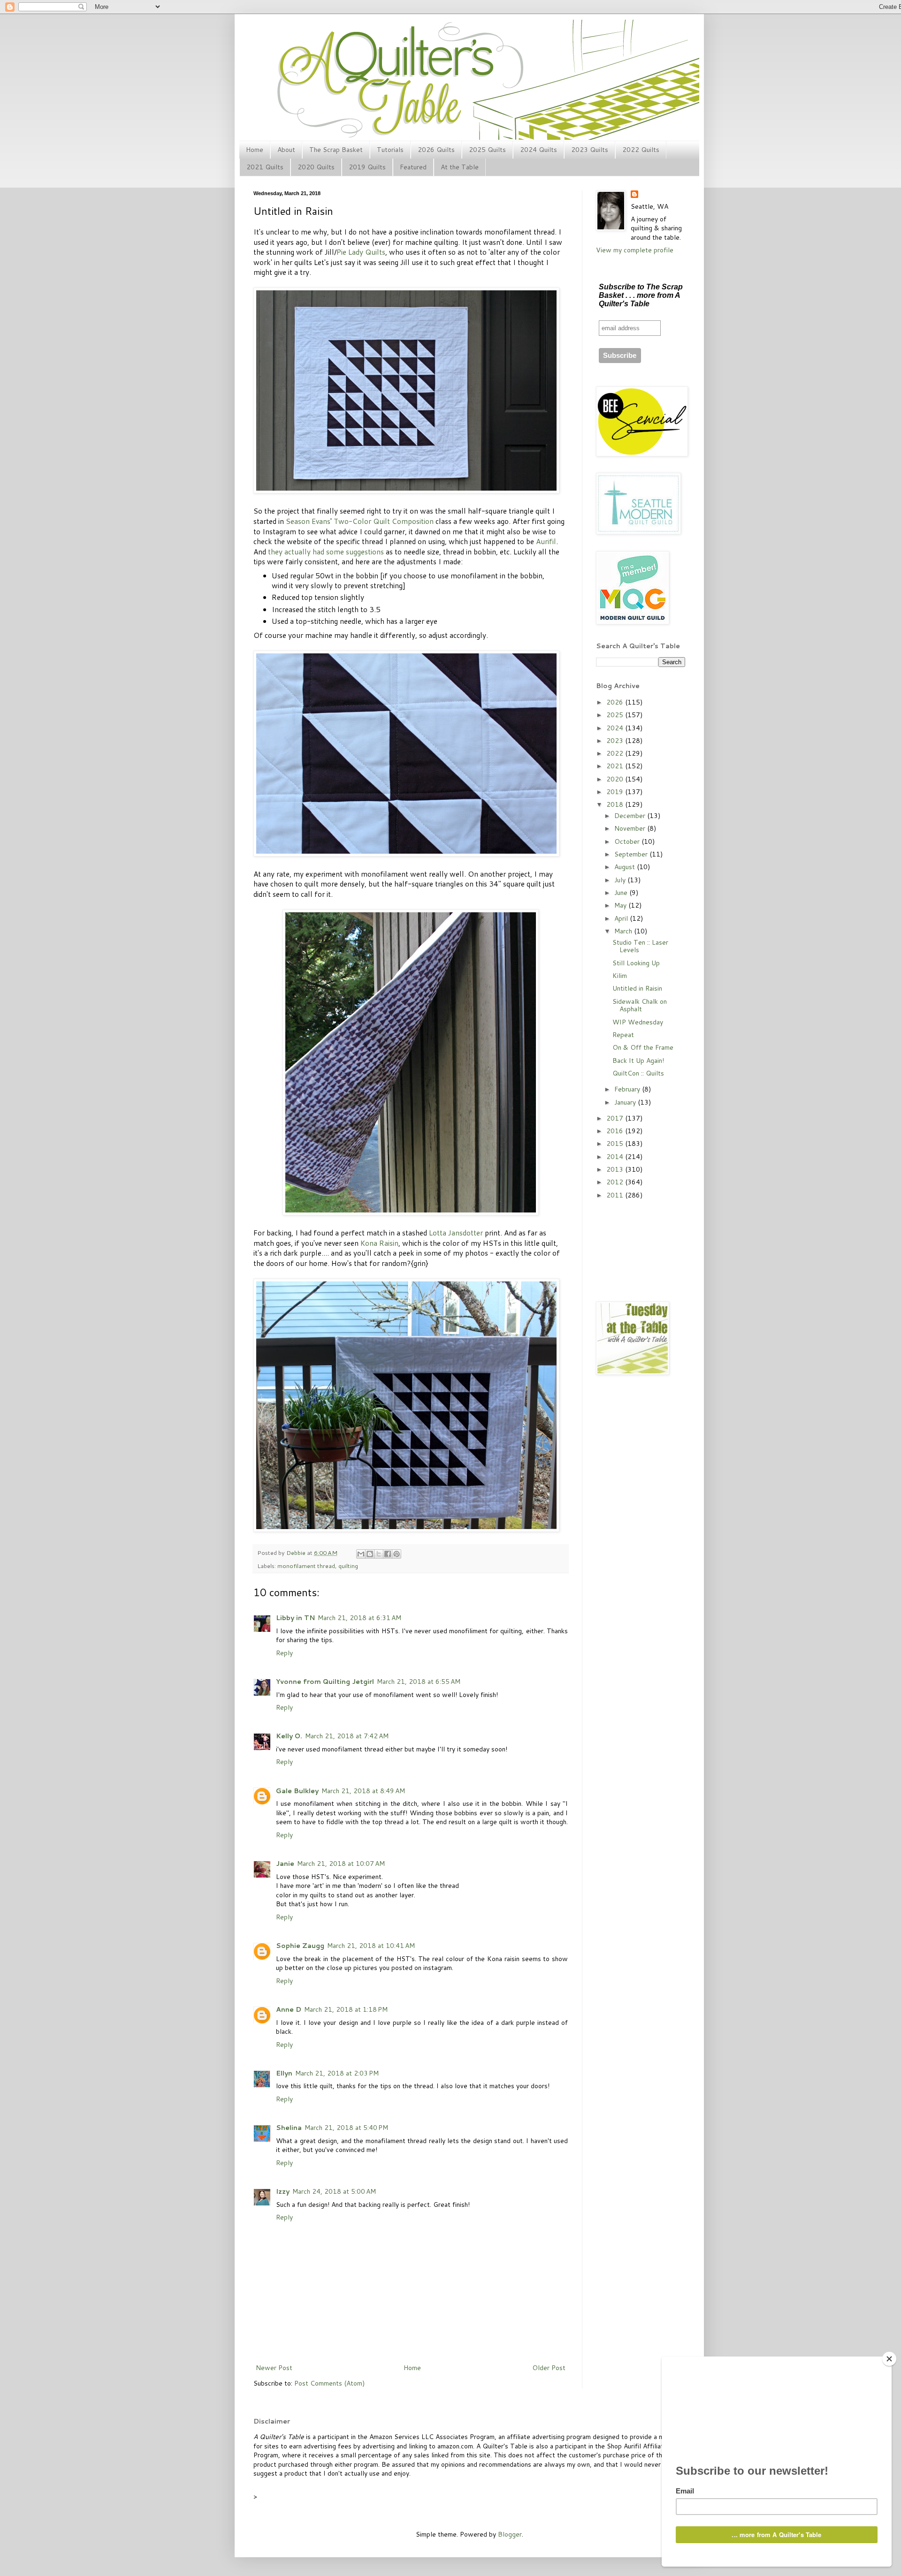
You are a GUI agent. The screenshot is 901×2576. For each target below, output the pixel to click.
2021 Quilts (265, 167)
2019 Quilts (367, 167)
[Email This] (361, 1554)
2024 (616, 728)
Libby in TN (295, 1618)
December (631, 816)
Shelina (289, 2128)
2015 (616, 1144)
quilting (348, 1566)
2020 (616, 779)
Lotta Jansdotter (456, 1233)
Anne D (289, 2009)
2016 (616, 1131)
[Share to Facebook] (388, 1554)
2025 (616, 715)
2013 (616, 1169)
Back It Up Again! (638, 1061)
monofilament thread (306, 1566)
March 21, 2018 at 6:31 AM (359, 1618)
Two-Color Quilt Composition (384, 521)
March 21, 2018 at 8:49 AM (363, 1791)
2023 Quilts (590, 150)
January (626, 1102)
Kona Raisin (379, 1243)
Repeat (623, 1035)
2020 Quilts (316, 167)
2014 (616, 1157)
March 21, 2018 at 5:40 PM (346, 2128)
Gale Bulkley (297, 1791)
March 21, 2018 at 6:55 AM (419, 1682)
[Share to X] (379, 1554)
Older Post (549, 2368)
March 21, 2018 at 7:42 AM (347, 1736)
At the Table (460, 167)
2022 (616, 753)
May (621, 905)
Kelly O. (289, 1736)
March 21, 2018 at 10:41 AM (371, 1946)
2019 (616, 792)
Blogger (510, 2534)
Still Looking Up (636, 963)
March (624, 931)
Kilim (620, 976)
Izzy (283, 2191)
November (631, 828)
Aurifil (546, 541)
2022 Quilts (641, 150)
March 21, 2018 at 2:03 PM (337, 2073)
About (286, 150)
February (628, 1089)
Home (255, 150)
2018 (616, 804)
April (622, 918)
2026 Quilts (436, 150)
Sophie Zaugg (300, 1946)
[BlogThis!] (370, 1554)
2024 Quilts (538, 150)
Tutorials (390, 150)
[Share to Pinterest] (397, 1554)
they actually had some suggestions (326, 552)
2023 (616, 741)
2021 (616, 766)
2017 (616, 1118)
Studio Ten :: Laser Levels (640, 946)
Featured (413, 167)
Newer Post (274, 2368)
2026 (616, 702)
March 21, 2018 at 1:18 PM (346, 2009)
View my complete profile (635, 250)
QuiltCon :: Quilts (638, 1073)
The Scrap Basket (336, 150)
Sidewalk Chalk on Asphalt (640, 1005)
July (621, 880)
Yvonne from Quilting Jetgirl (325, 1682)
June (622, 893)
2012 (616, 1182)
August (626, 867)
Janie (285, 1864)
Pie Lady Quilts (361, 252)
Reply (284, 1653)
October (628, 841)
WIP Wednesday (638, 1022)
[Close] (889, 2359)
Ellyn (284, 2073)
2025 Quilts (487, 150)
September (632, 854)
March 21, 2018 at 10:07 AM (341, 1864)
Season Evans (308, 521)
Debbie (297, 1553)
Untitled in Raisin (637, 988)
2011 (616, 1195)
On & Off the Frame (643, 1047)
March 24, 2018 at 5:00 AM (334, 2191)
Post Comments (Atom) (329, 2383)
